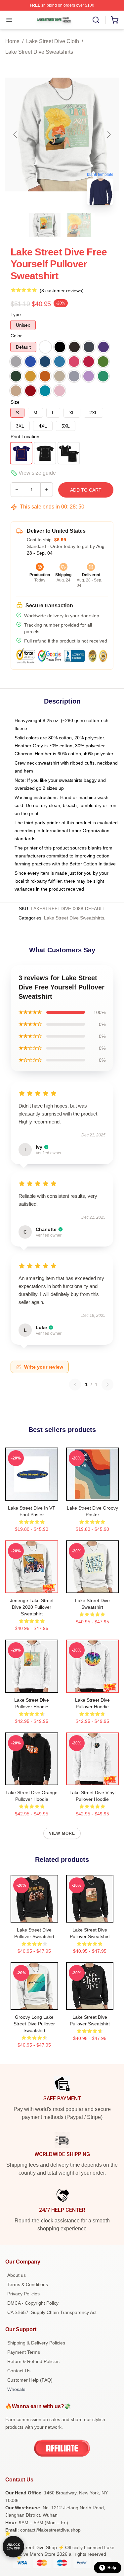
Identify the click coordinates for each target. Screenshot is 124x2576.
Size (15, 402)
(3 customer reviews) (62, 291)
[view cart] (115, 20)
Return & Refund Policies (33, 2361)
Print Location (25, 437)
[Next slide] (108, 135)
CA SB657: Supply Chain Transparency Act (52, 2312)
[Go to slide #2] (79, 225)
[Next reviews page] (107, 1385)
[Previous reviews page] (75, 1385)
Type (16, 314)
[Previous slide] (16, 135)
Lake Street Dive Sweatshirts (39, 52)
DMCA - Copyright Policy (33, 2303)
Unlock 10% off (13, 2547)
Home (12, 41)
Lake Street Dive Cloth (53, 41)
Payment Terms (24, 2352)
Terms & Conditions (28, 2284)
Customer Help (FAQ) (30, 2380)
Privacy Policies (23, 2294)
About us (17, 2275)
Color (16, 336)
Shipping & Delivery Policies (36, 2343)
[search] (96, 20)
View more (62, 1833)
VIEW (32, 1494)
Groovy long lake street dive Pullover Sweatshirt (34, 2024)
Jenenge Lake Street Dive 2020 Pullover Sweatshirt (32, 1607)
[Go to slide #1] (45, 225)
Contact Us (19, 2371)
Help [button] (112, 2568)
